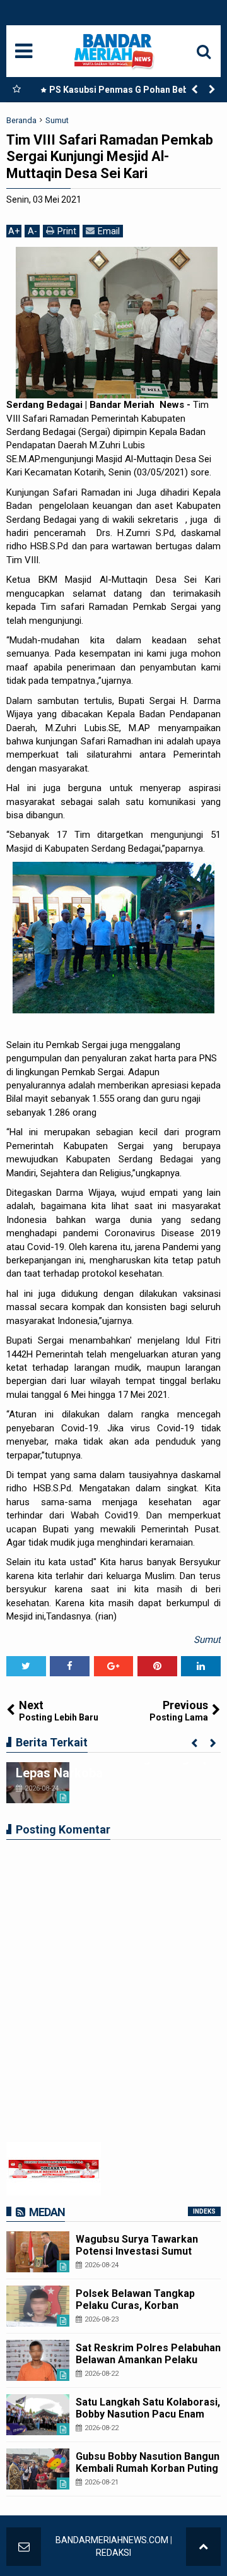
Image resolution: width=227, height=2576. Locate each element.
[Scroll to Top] (203, 2547)
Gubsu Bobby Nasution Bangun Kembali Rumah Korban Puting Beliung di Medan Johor (148, 2468)
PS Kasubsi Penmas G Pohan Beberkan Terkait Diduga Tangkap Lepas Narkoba (128, 92)
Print (67, 231)
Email (109, 231)
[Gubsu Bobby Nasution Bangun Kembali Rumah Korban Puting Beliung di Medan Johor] (38, 2469)
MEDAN (47, 2212)
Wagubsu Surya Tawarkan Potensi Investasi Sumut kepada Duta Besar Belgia (137, 2251)
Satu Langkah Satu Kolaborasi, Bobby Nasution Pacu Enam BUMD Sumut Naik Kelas (148, 2414)
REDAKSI (113, 2553)
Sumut (207, 1640)
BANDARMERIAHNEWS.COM (112, 2540)
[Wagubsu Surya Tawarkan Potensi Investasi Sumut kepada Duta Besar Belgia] (38, 2252)
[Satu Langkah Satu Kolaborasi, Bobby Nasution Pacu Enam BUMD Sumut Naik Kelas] (38, 2415)
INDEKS (204, 2211)
